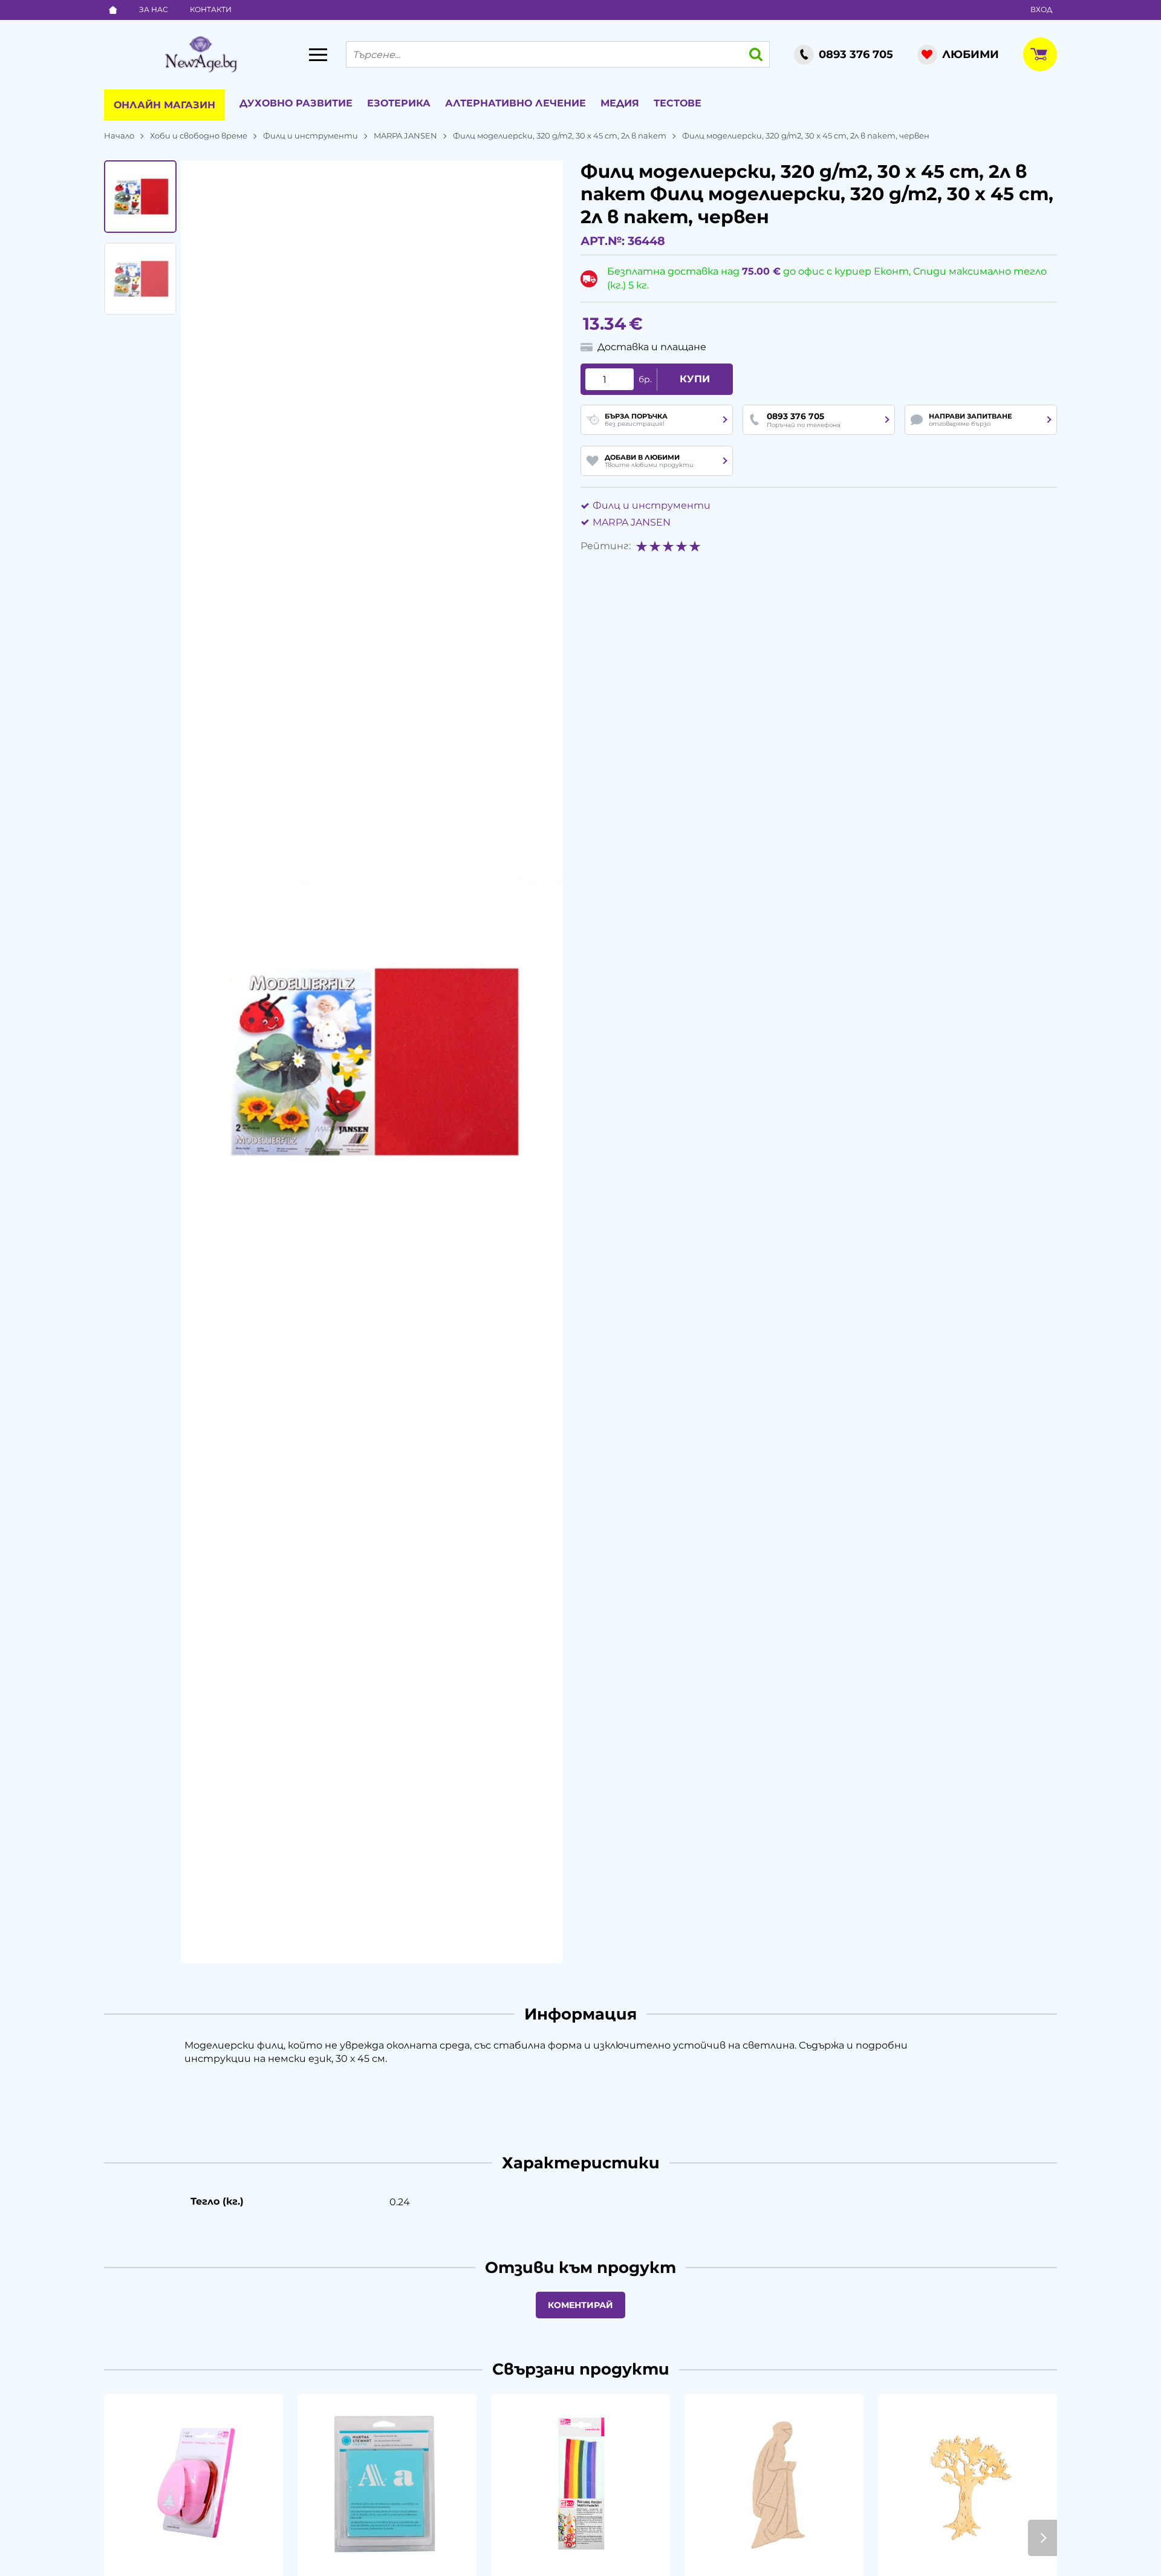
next (1042, 2538)
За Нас (154, 9)
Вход (1041, 9)
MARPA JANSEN (405, 135)
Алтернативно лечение (515, 103)
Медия (620, 103)
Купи (695, 379)
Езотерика (399, 103)
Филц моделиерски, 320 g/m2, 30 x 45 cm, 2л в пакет (560, 135)
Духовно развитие (296, 103)
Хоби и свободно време (199, 135)
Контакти (211, 9)
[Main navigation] (318, 54)
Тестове (678, 103)
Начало (119, 135)
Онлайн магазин (164, 105)
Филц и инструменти (311, 135)
